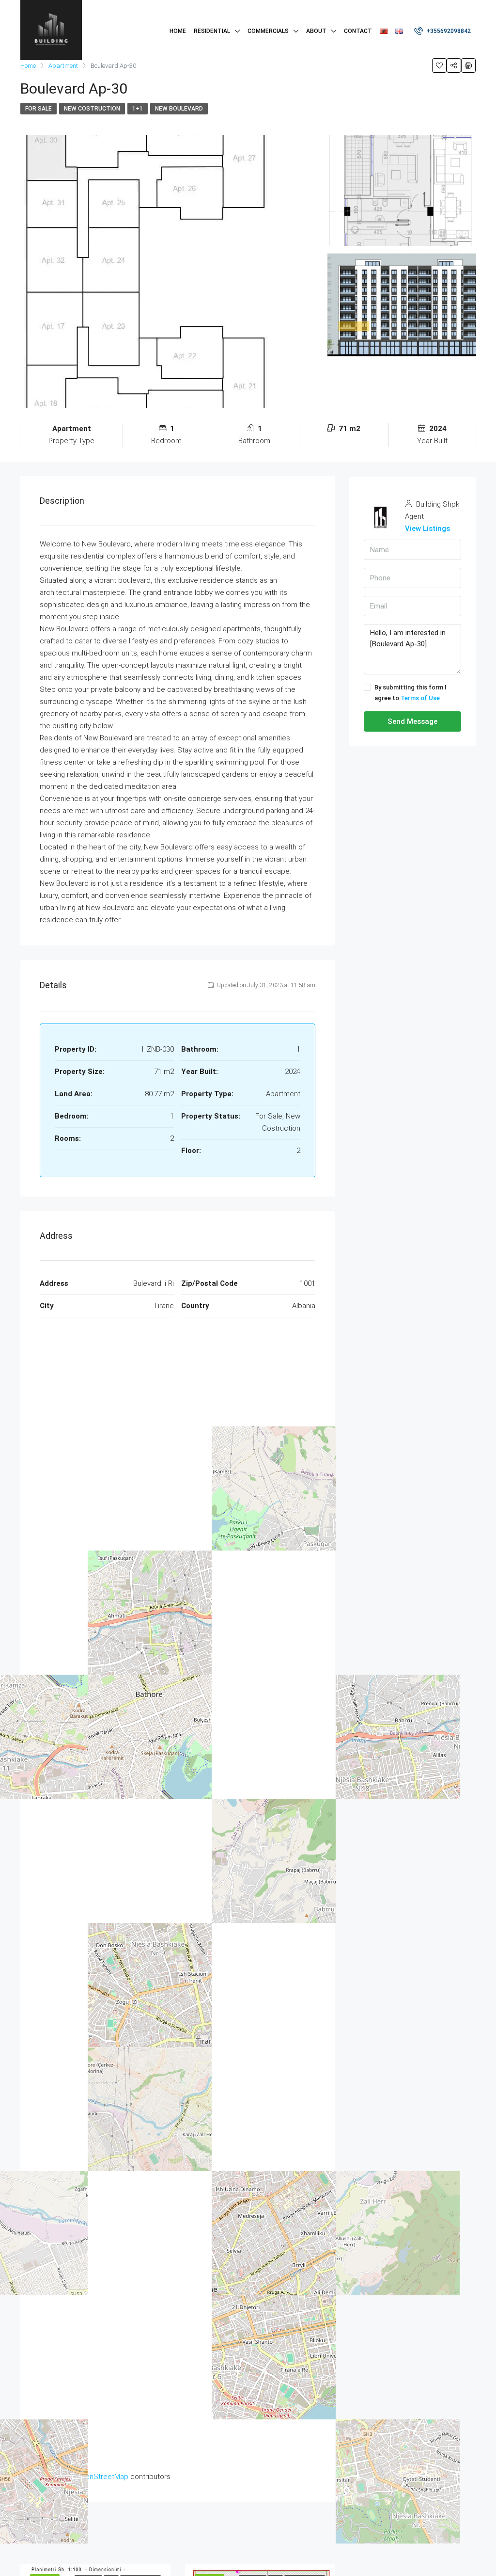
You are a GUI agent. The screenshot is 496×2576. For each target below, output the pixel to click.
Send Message (412, 721)
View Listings (427, 528)
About (316, 31)
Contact (358, 31)
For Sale (39, 109)
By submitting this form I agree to (411, 693)
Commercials (268, 31)
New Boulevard (179, 109)
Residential (212, 31)
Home (178, 31)
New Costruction (92, 109)
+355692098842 (448, 31)
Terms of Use (420, 698)
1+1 (138, 109)
